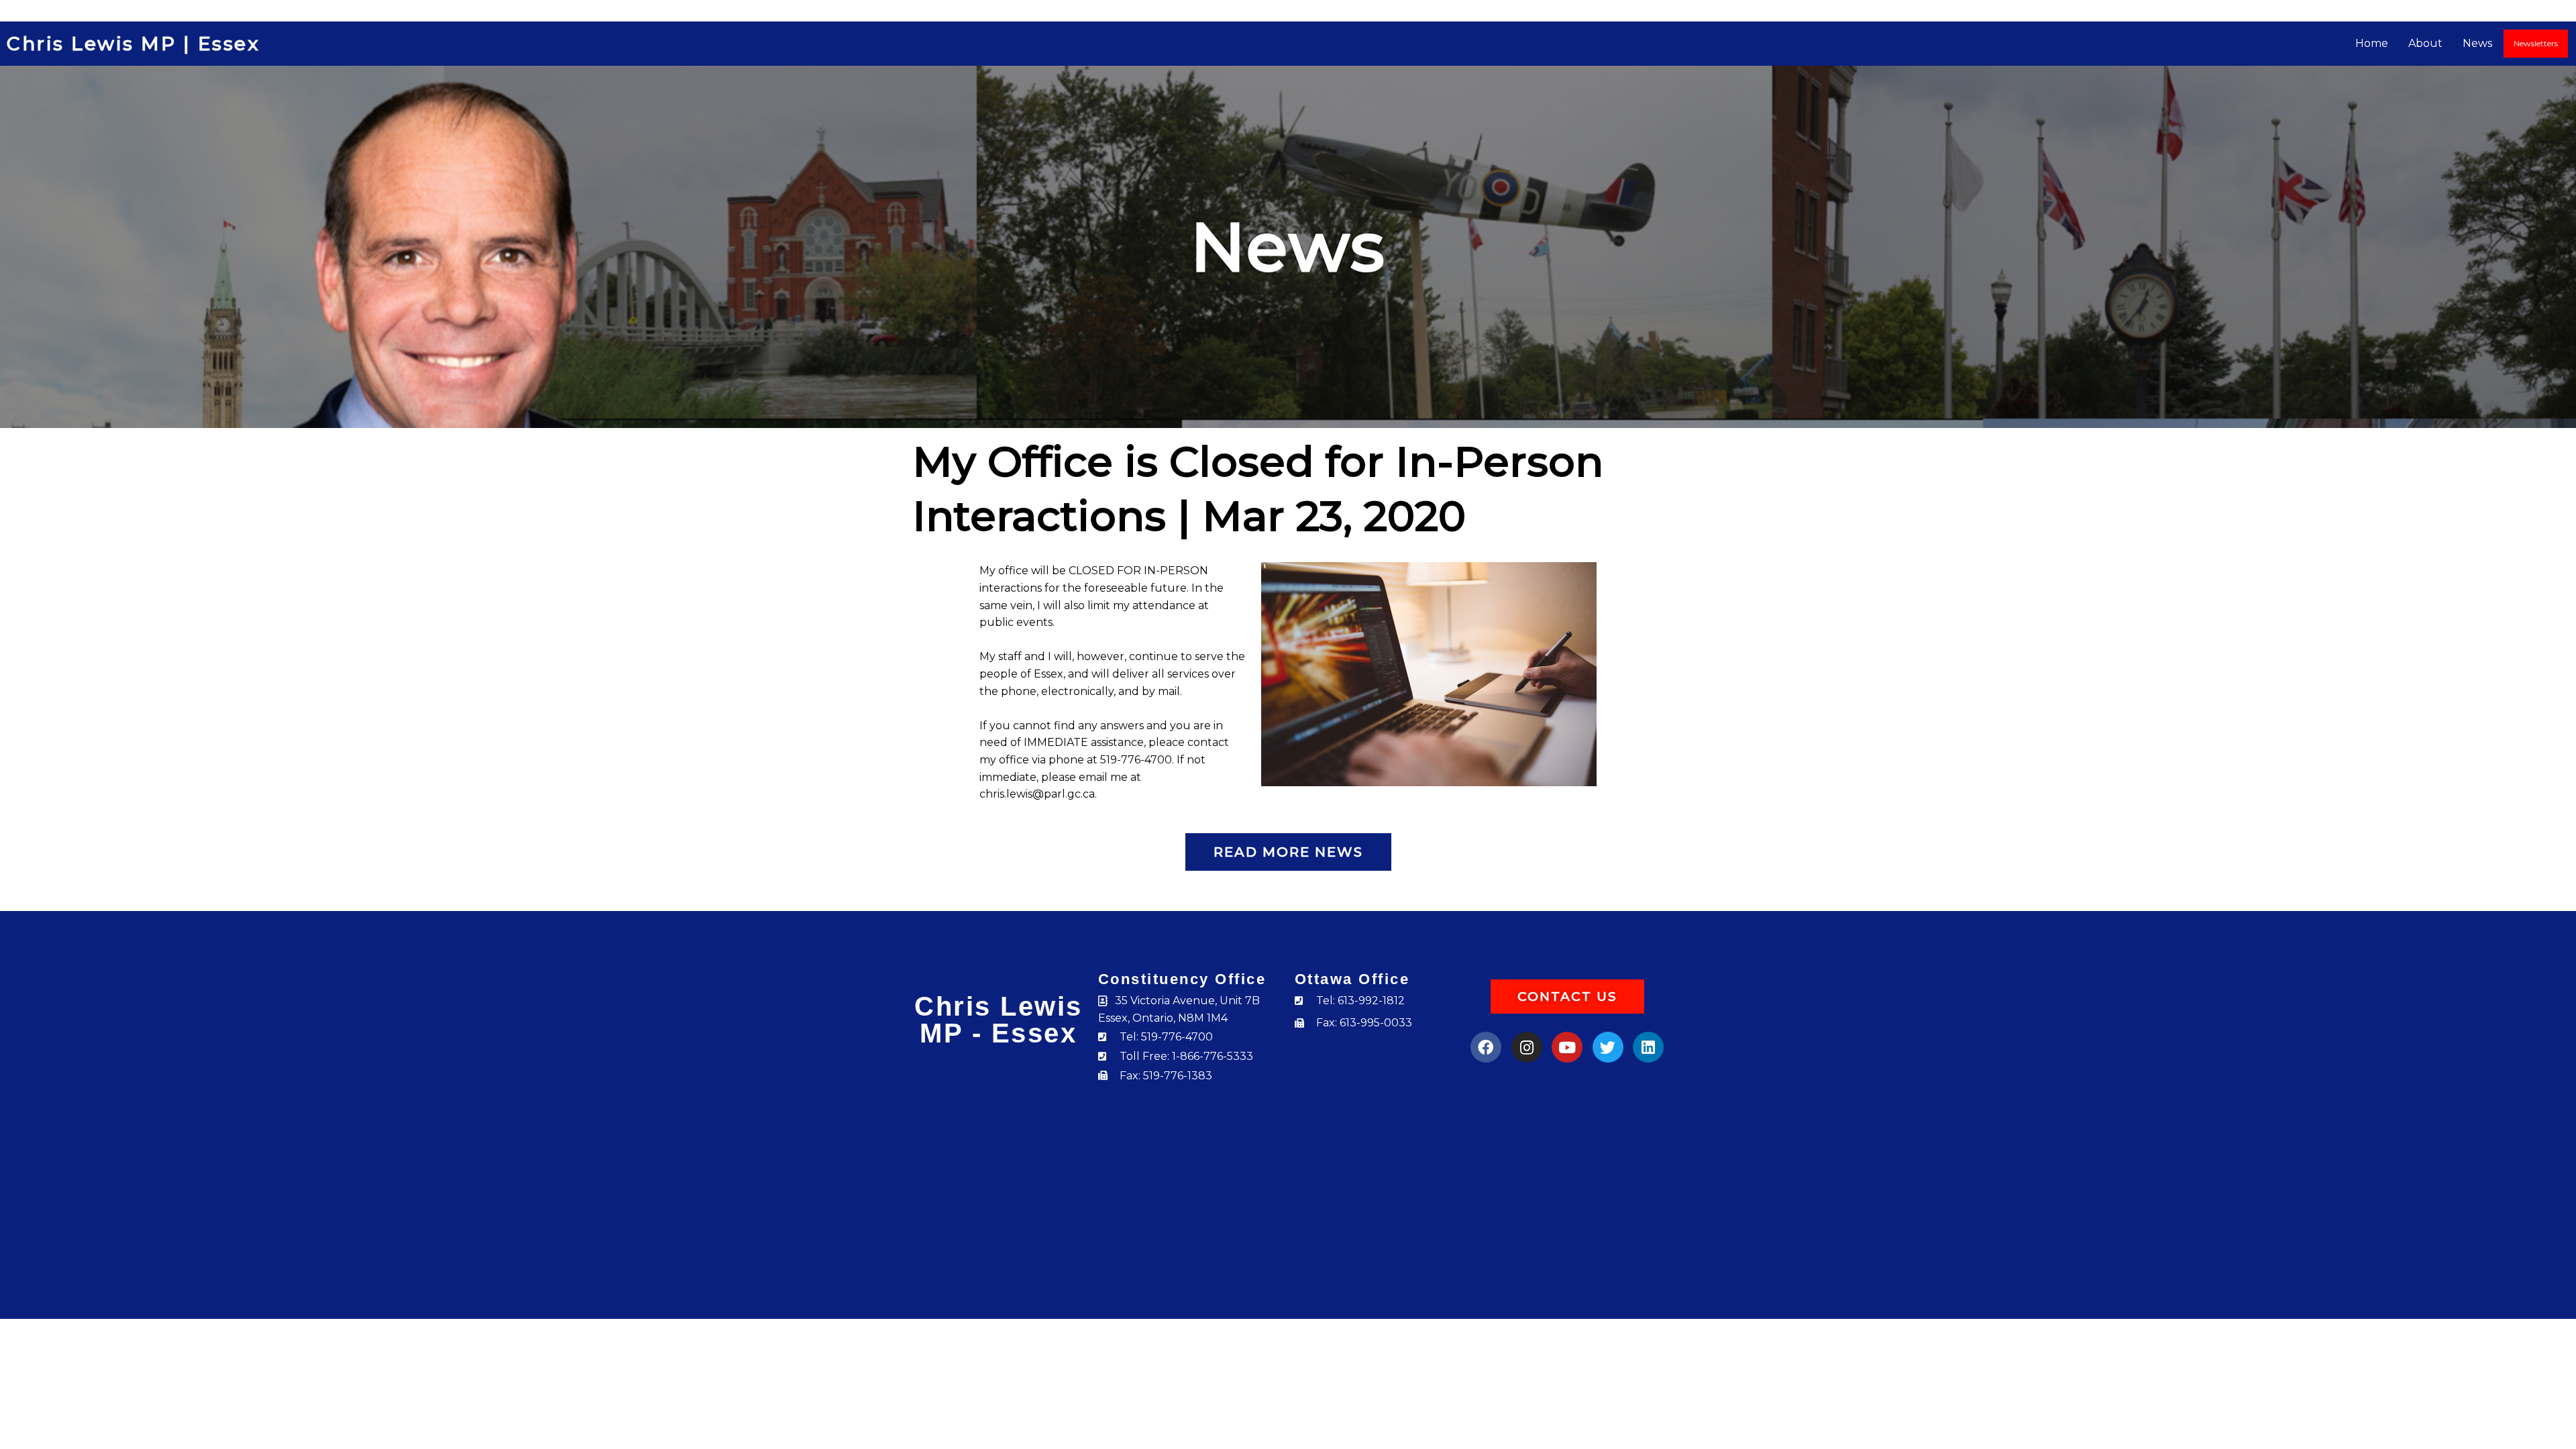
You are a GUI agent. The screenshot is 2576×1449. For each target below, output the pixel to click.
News (2477, 43)
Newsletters (2536, 43)
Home (2372, 43)
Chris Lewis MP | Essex (133, 44)
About (2425, 43)
